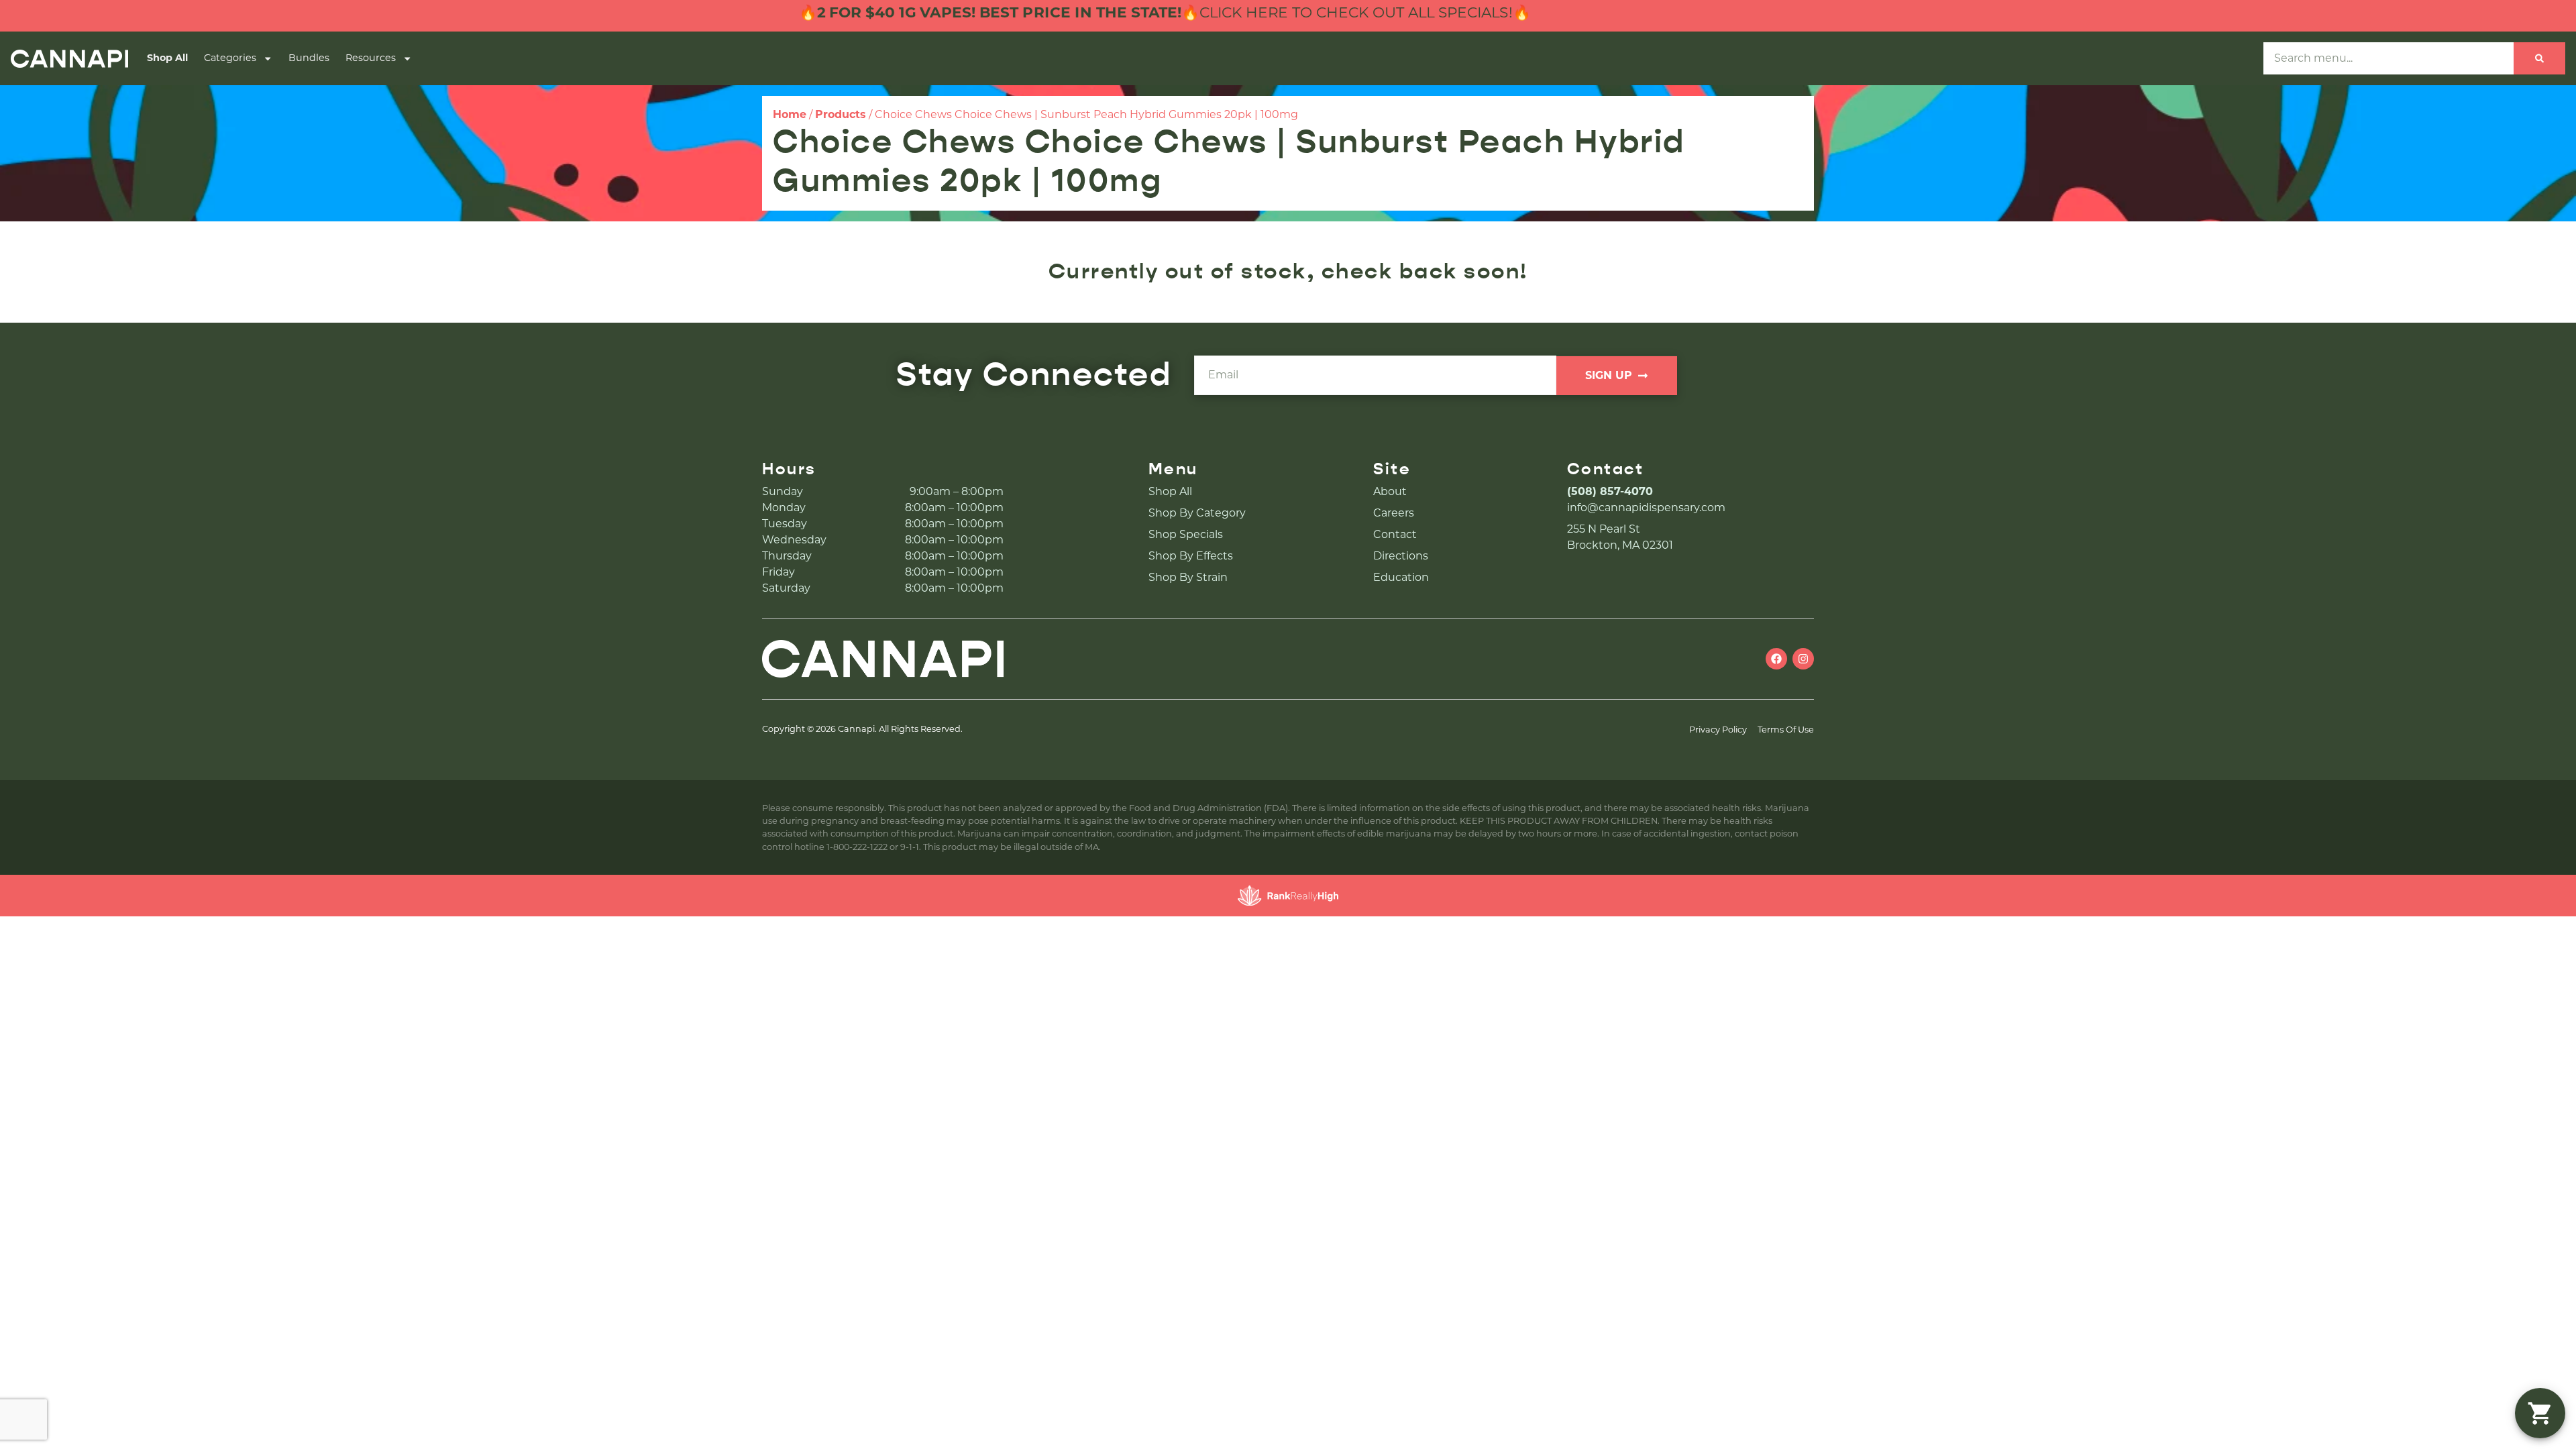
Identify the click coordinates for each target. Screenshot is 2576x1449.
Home (790, 114)
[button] (2540, 1413)
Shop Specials (1186, 534)
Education (1401, 577)
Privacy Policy (1718, 730)
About (1390, 491)
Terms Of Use (1786, 730)
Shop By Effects (1191, 556)
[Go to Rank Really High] (1288, 896)
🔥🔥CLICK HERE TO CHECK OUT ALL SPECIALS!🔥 (1093, 12)
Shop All (167, 58)
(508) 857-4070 (1610, 491)
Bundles (309, 58)
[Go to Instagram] (1803, 659)
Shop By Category (1197, 513)
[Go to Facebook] (1776, 659)
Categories (230, 58)
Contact (1395, 534)
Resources (371, 58)
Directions (1401, 556)
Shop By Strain (1188, 577)
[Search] (2539, 58)
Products (841, 114)
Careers (1394, 513)
